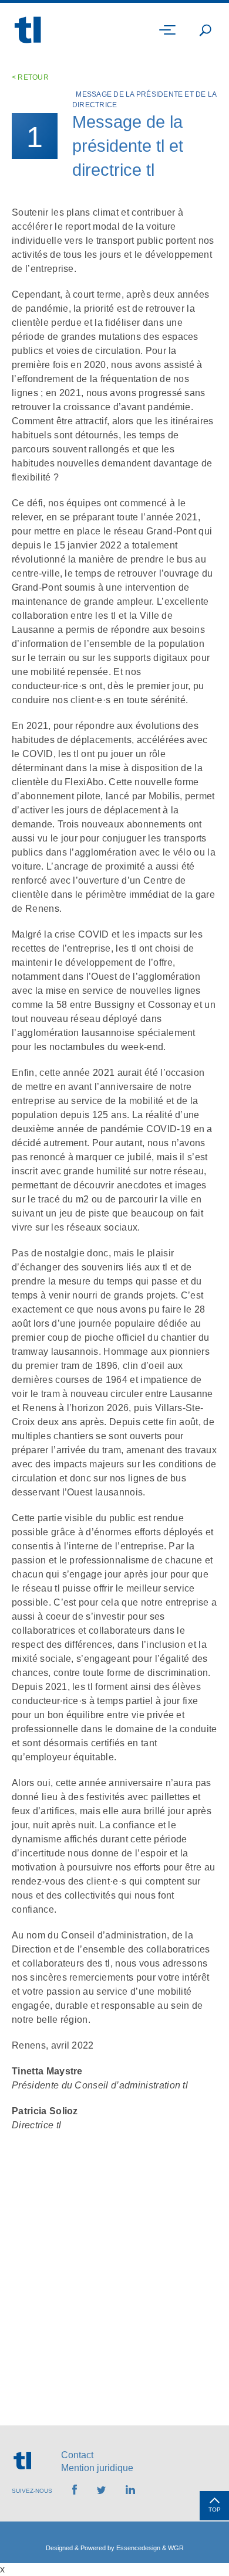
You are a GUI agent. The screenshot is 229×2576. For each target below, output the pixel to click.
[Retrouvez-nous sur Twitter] (101, 2491)
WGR (176, 2548)
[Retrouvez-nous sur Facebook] (75, 2491)
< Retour (30, 77)
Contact (77, 2455)
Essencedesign (138, 2548)
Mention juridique (97, 2468)
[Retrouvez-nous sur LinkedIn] (130, 2491)
